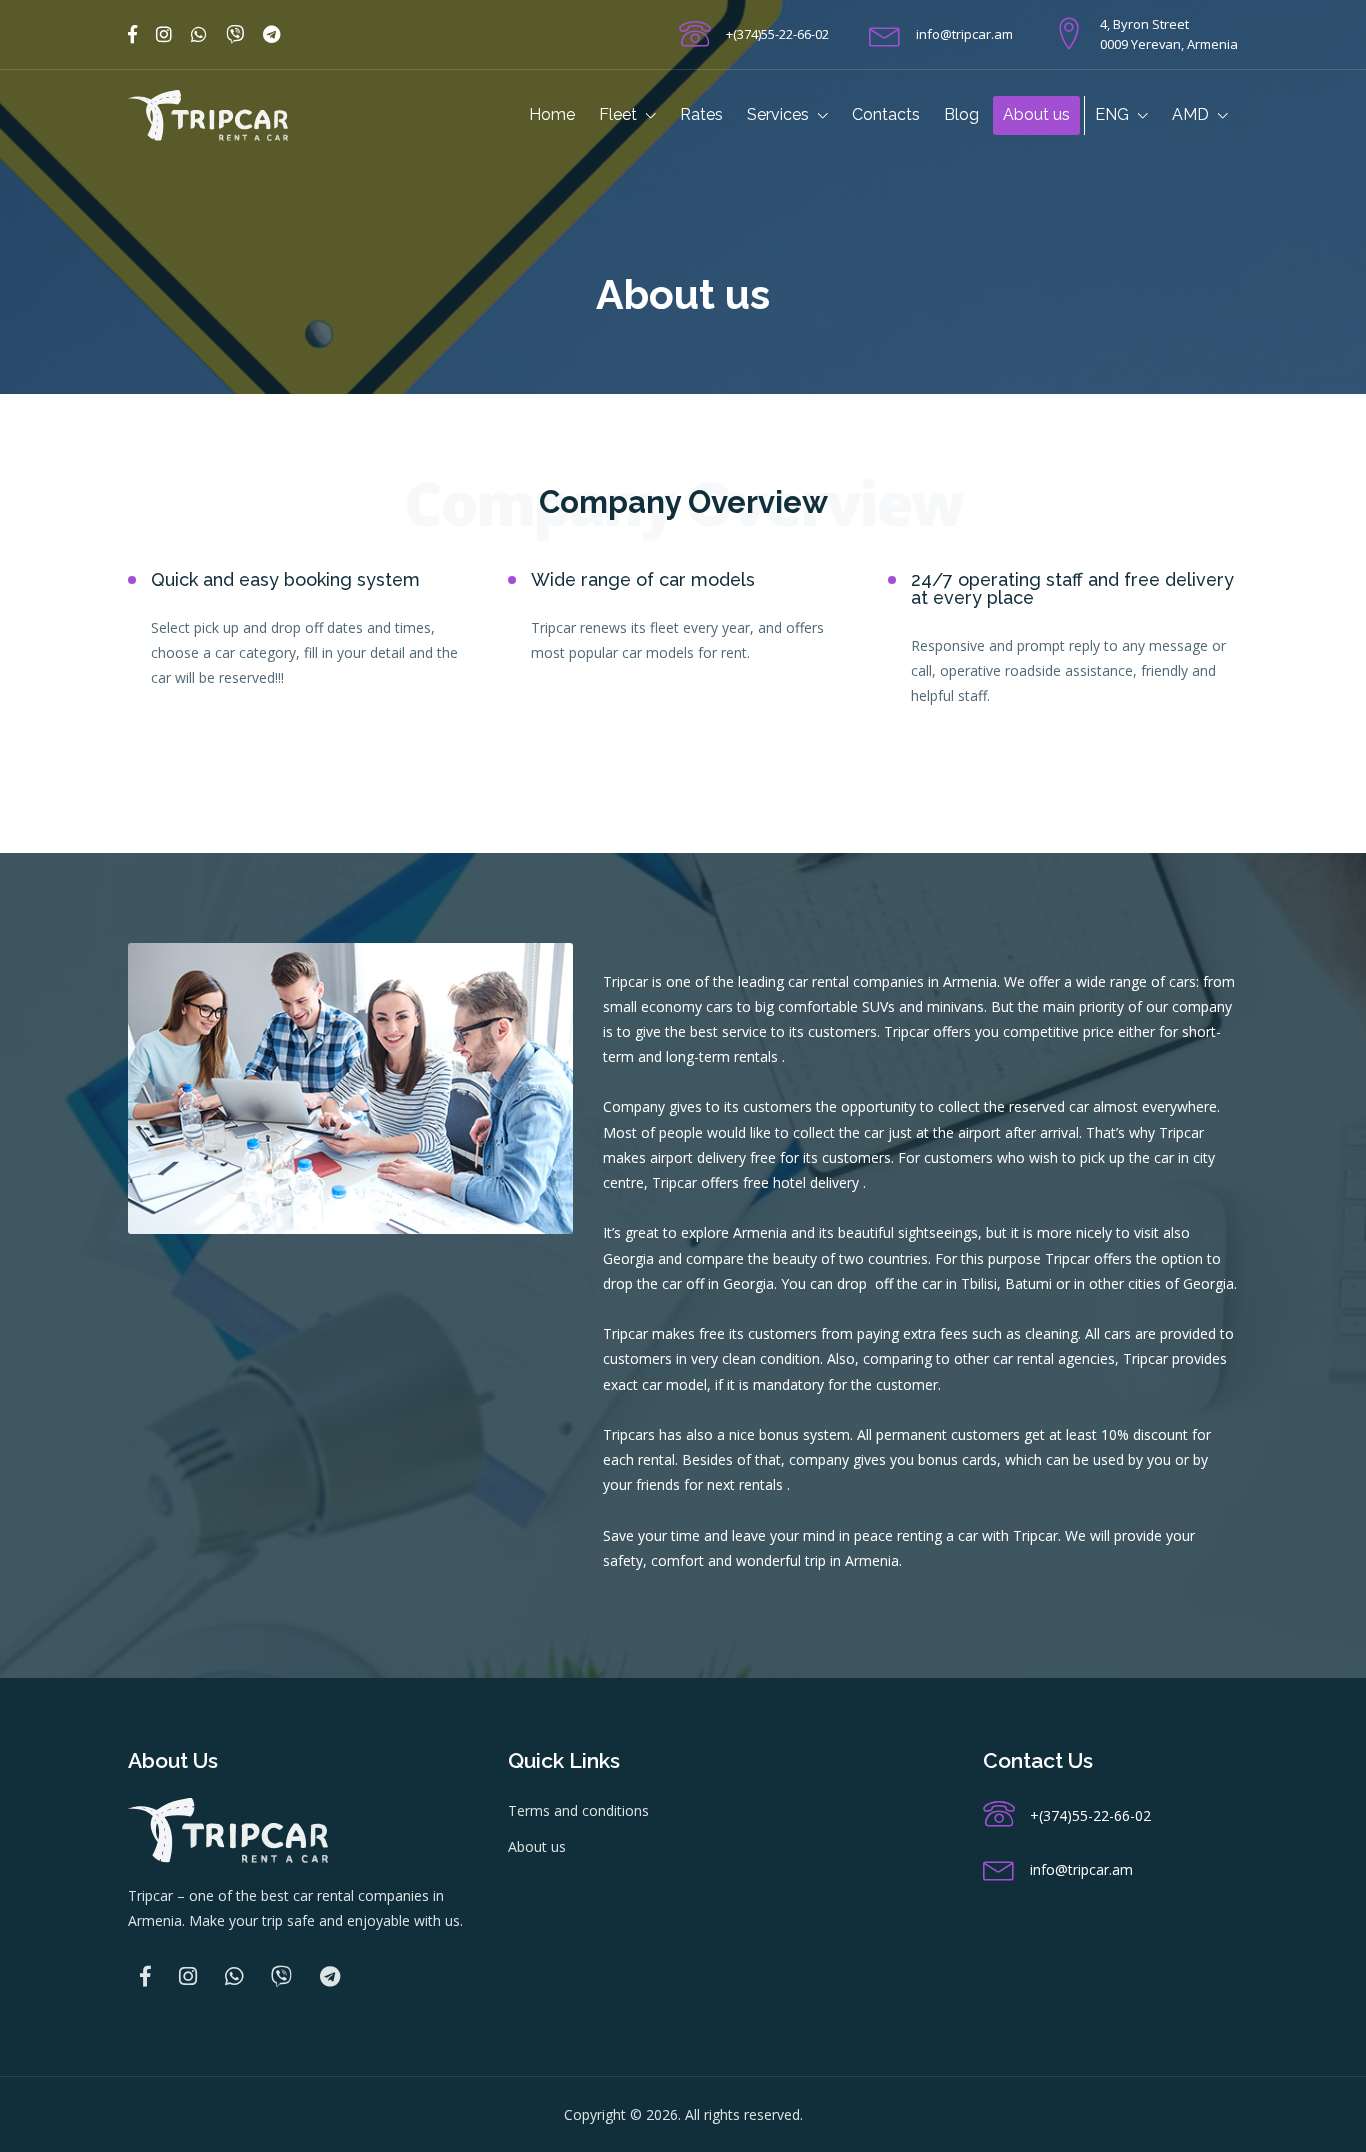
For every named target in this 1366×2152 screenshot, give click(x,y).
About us (1036, 114)
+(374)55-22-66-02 (777, 34)
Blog (961, 114)
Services (780, 114)
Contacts (886, 114)
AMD (1192, 114)
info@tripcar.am (964, 34)
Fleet (620, 114)
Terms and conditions (578, 1810)
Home (552, 114)
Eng (1114, 114)
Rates (701, 114)
